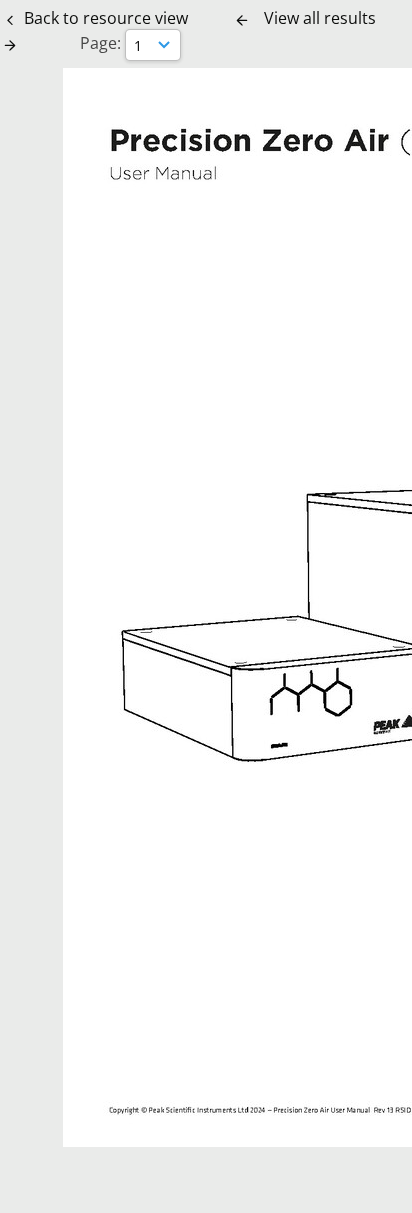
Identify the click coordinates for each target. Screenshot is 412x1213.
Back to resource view (106, 18)
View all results (320, 18)
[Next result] (10, 45)
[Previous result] (242, 20)
